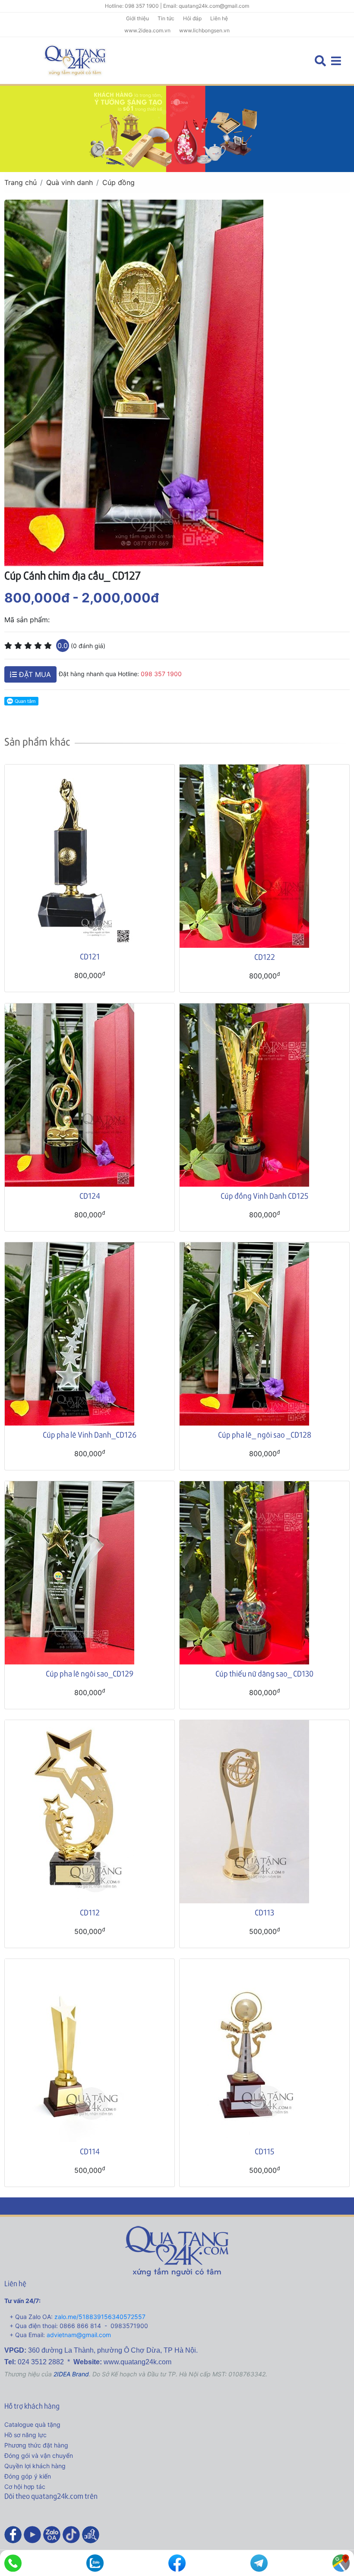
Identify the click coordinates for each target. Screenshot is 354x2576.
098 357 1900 (161, 674)
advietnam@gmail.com (79, 2335)
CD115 (264, 2151)
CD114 (90, 2151)
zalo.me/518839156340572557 (100, 2317)
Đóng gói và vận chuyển (39, 2455)
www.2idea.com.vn (147, 30)
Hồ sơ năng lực (25, 2435)
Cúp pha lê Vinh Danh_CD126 (90, 1434)
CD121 (90, 956)
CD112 (90, 1912)
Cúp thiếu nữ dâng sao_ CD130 (264, 1673)
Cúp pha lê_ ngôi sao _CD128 (265, 1434)
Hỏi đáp (192, 18)
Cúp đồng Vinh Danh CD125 (264, 1196)
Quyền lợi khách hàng (35, 2466)
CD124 (90, 1196)
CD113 (264, 1912)
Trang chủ (21, 182)
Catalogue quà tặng (32, 2424)
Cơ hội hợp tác (25, 2487)
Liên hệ (219, 18)
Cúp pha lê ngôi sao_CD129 (90, 1673)
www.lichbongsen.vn (204, 30)
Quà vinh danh (70, 182)
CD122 (265, 957)
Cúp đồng (119, 182)
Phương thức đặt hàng (36, 2445)
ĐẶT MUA (34, 674)
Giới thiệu (137, 18)
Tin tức (166, 18)
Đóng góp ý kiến (28, 2476)
